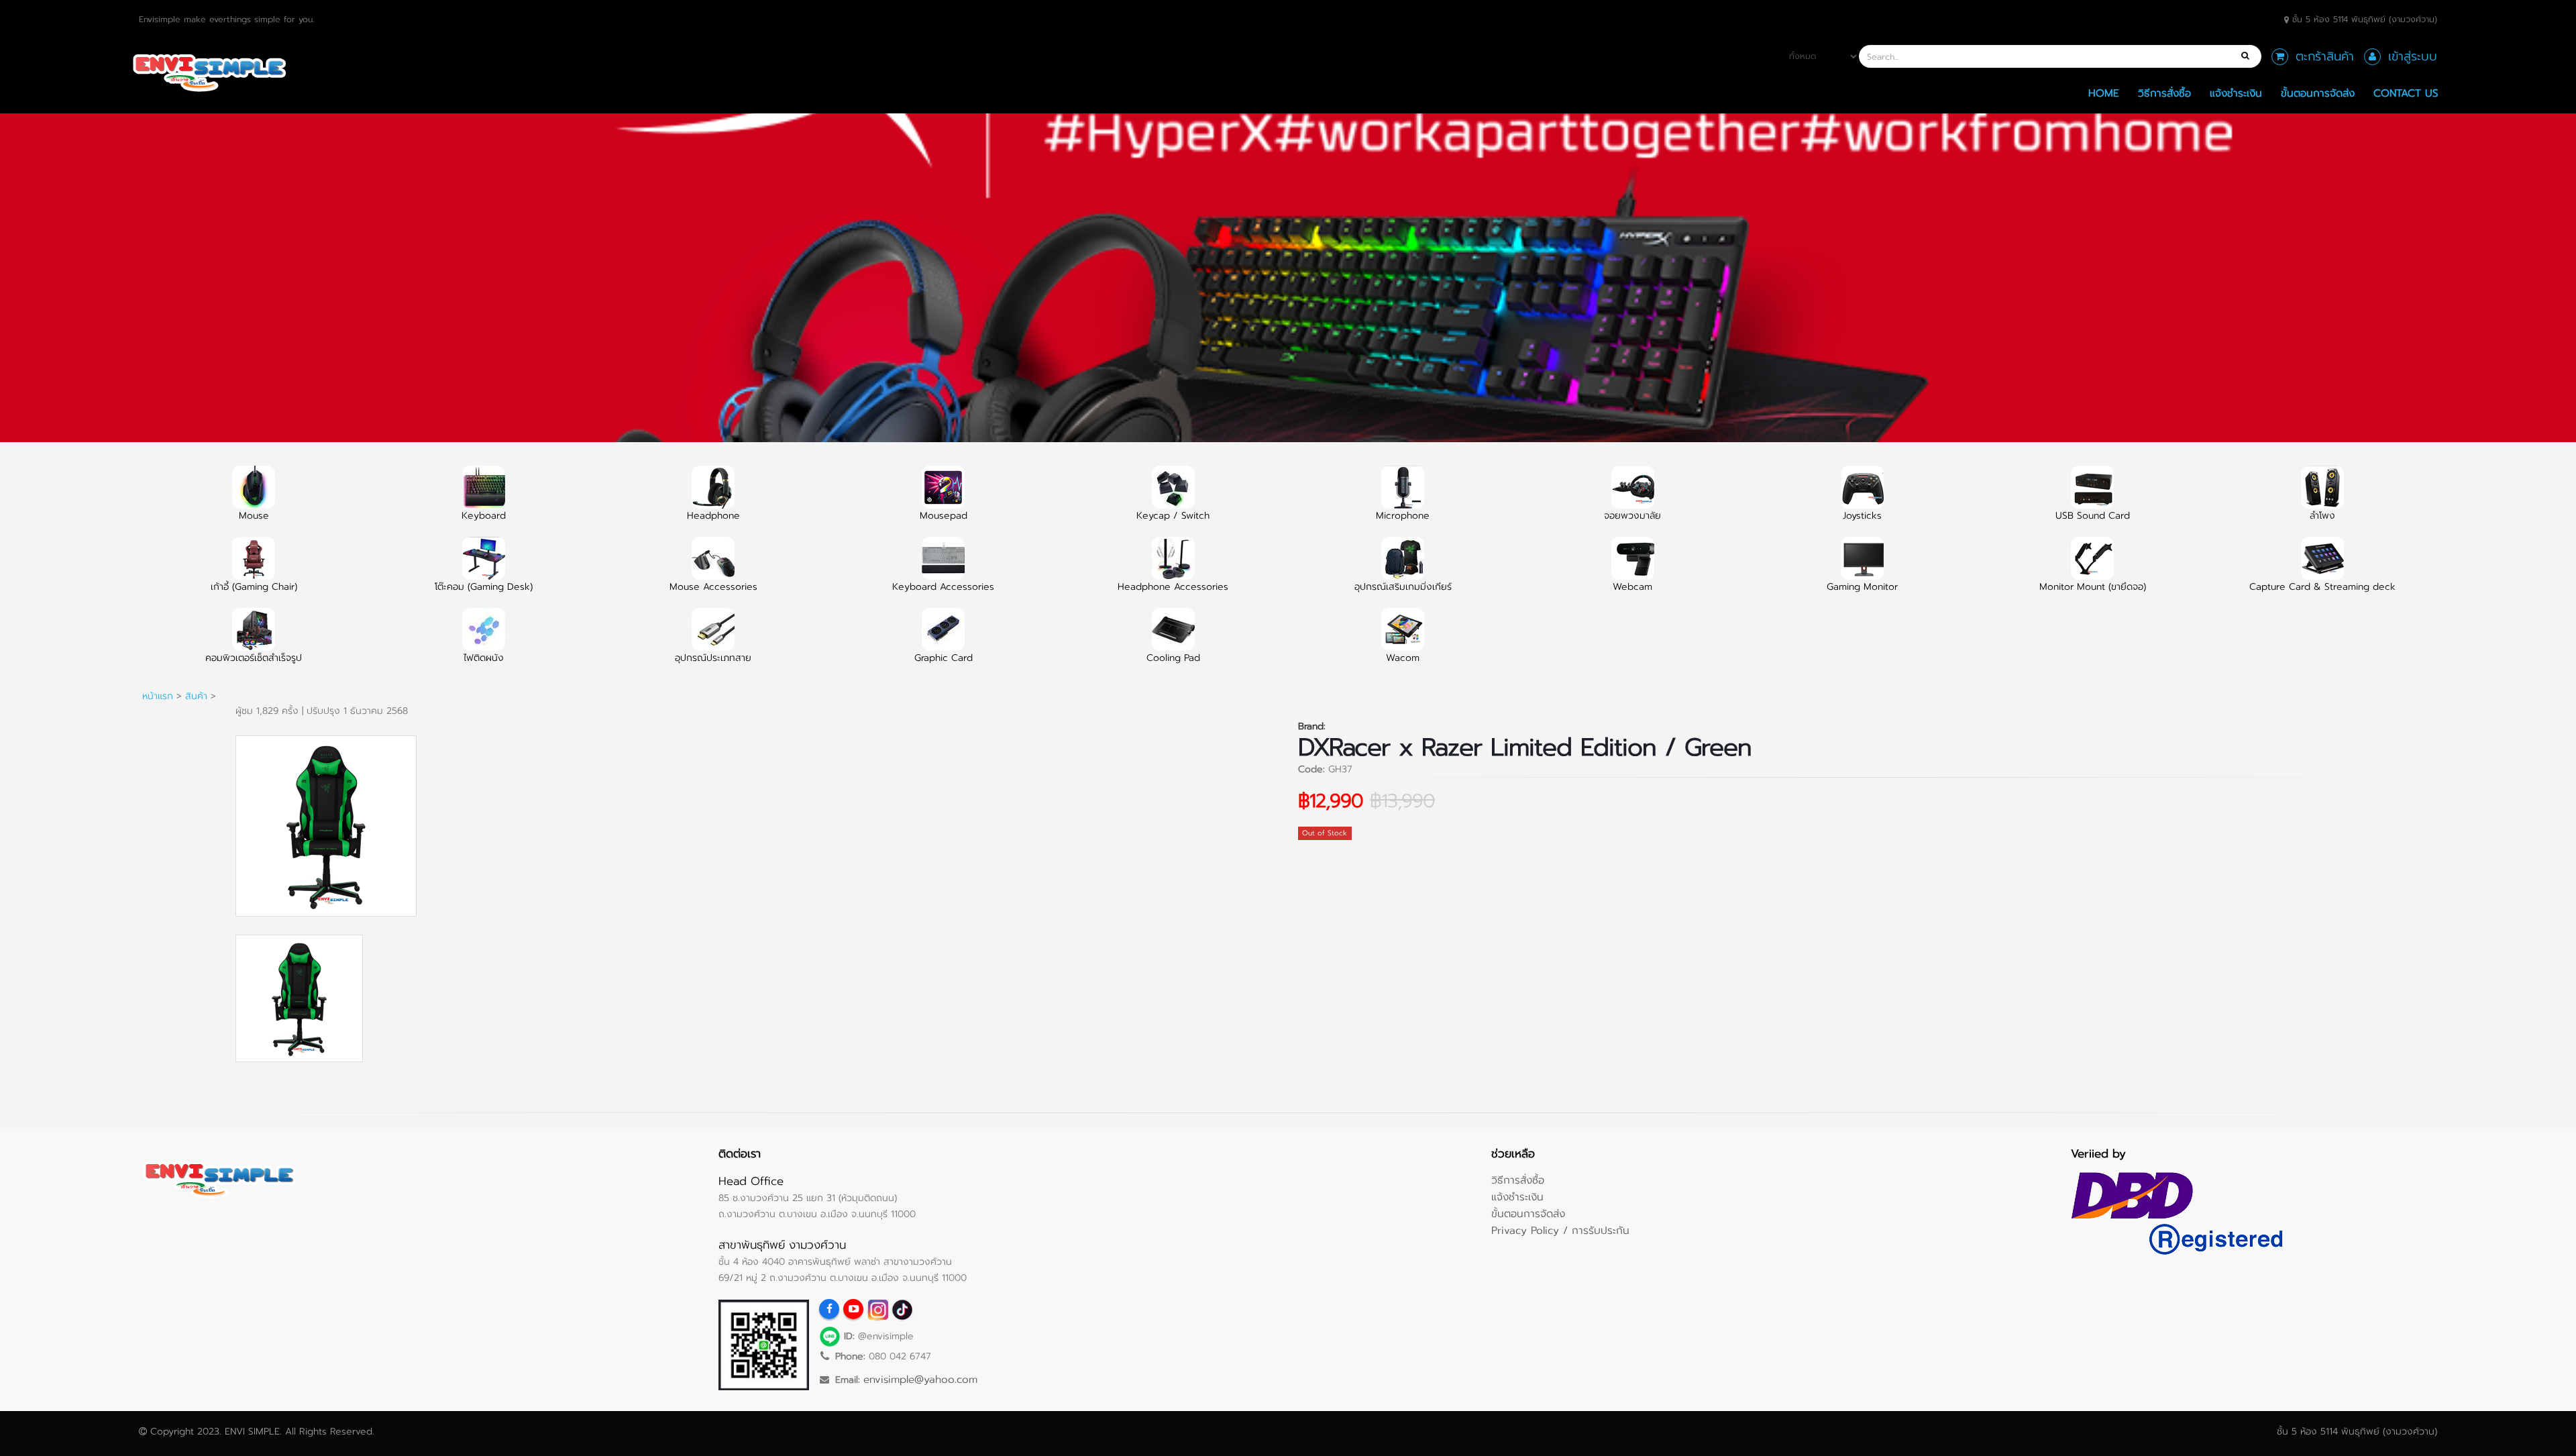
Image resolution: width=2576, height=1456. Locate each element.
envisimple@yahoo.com (920, 1379)
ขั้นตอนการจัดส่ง (2318, 93)
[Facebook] (829, 1309)
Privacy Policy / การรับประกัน (1560, 1230)
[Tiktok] (902, 1309)
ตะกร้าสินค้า (2325, 56)
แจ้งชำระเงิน (2236, 93)
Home (2104, 93)
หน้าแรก (158, 696)
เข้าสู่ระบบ (2413, 56)
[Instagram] (877, 1309)
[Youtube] (853, 1309)
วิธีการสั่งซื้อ (2164, 93)
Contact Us (2406, 93)
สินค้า (196, 696)
